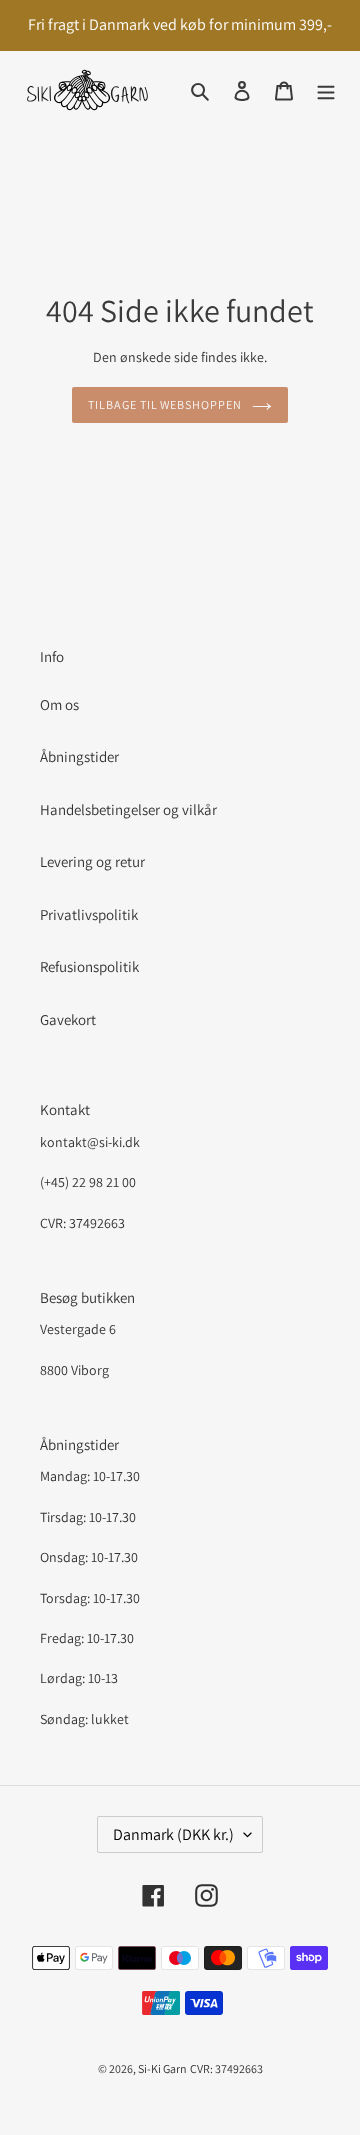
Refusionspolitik (89, 966)
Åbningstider (79, 756)
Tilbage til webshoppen (165, 404)
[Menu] (326, 90)
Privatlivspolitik (89, 914)
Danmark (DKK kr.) (173, 1834)
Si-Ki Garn (162, 2068)
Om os (59, 704)
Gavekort (68, 1019)
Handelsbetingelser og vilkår (128, 809)
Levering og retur (92, 861)
